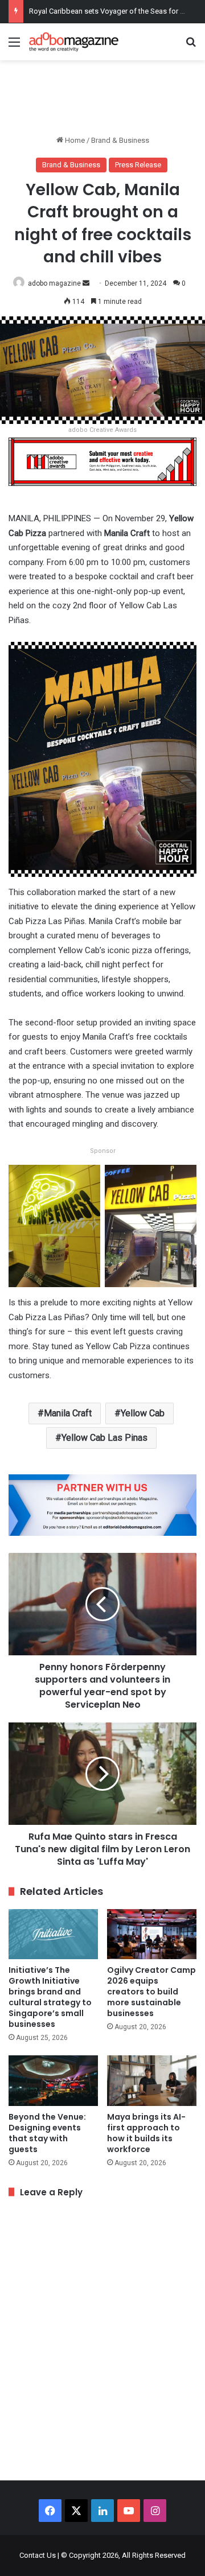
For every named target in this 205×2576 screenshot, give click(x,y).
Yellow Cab (143, 1413)
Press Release (138, 165)
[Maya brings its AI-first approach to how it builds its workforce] (152, 2081)
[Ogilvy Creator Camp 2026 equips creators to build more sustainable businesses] (152, 1934)
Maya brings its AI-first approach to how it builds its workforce (146, 2133)
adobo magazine (54, 283)
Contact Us (38, 2555)
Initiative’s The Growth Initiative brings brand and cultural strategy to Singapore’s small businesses (50, 1997)
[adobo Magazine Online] (74, 42)
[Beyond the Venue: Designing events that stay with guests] (53, 2081)
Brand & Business (120, 140)
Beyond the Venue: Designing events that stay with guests (47, 2133)
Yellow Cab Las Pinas (104, 1438)
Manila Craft (68, 1413)
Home (74, 140)
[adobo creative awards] (102, 461)
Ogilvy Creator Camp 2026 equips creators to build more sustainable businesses (151, 1992)
